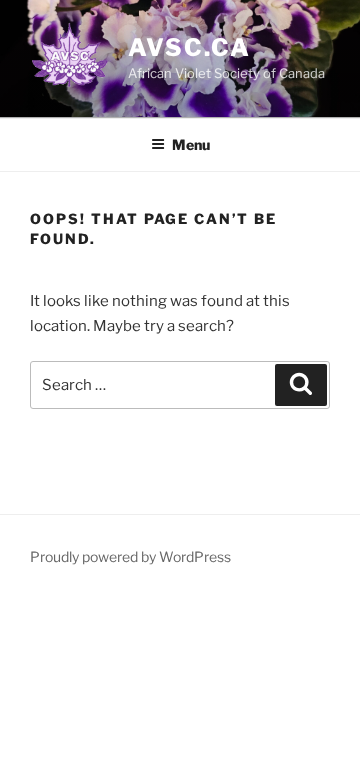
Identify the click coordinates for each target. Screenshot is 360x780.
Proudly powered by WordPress (130, 556)
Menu (191, 144)
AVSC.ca (189, 47)
